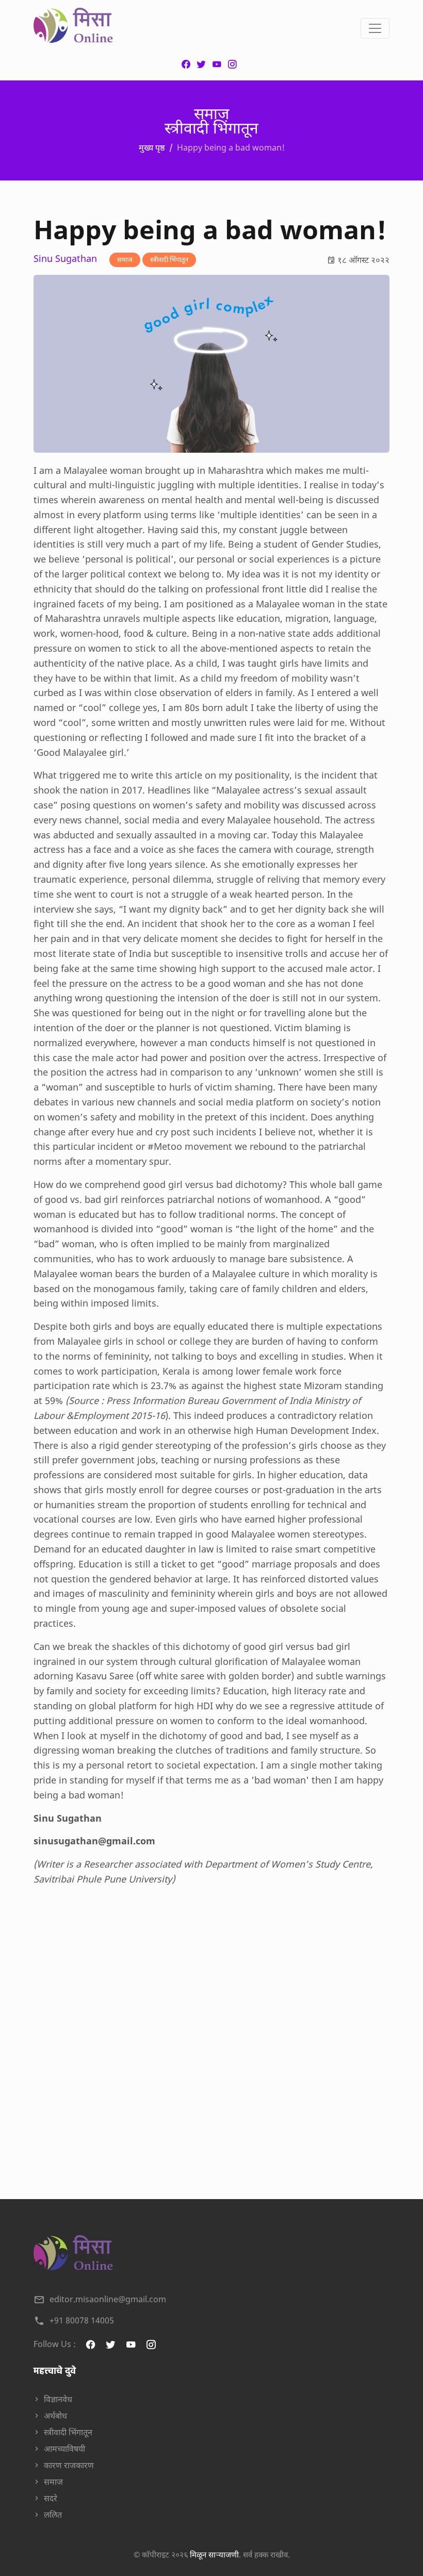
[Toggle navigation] (375, 28)
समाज (125, 259)
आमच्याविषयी (64, 2449)
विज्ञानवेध (58, 2399)
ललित (53, 2515)
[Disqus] (211, 2036)
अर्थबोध (55, 2416)
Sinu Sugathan (65, 259)
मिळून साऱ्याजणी (214, 2554)
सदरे (51, 2498)
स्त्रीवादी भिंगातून (169, 259)
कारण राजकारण (69, 2465)
